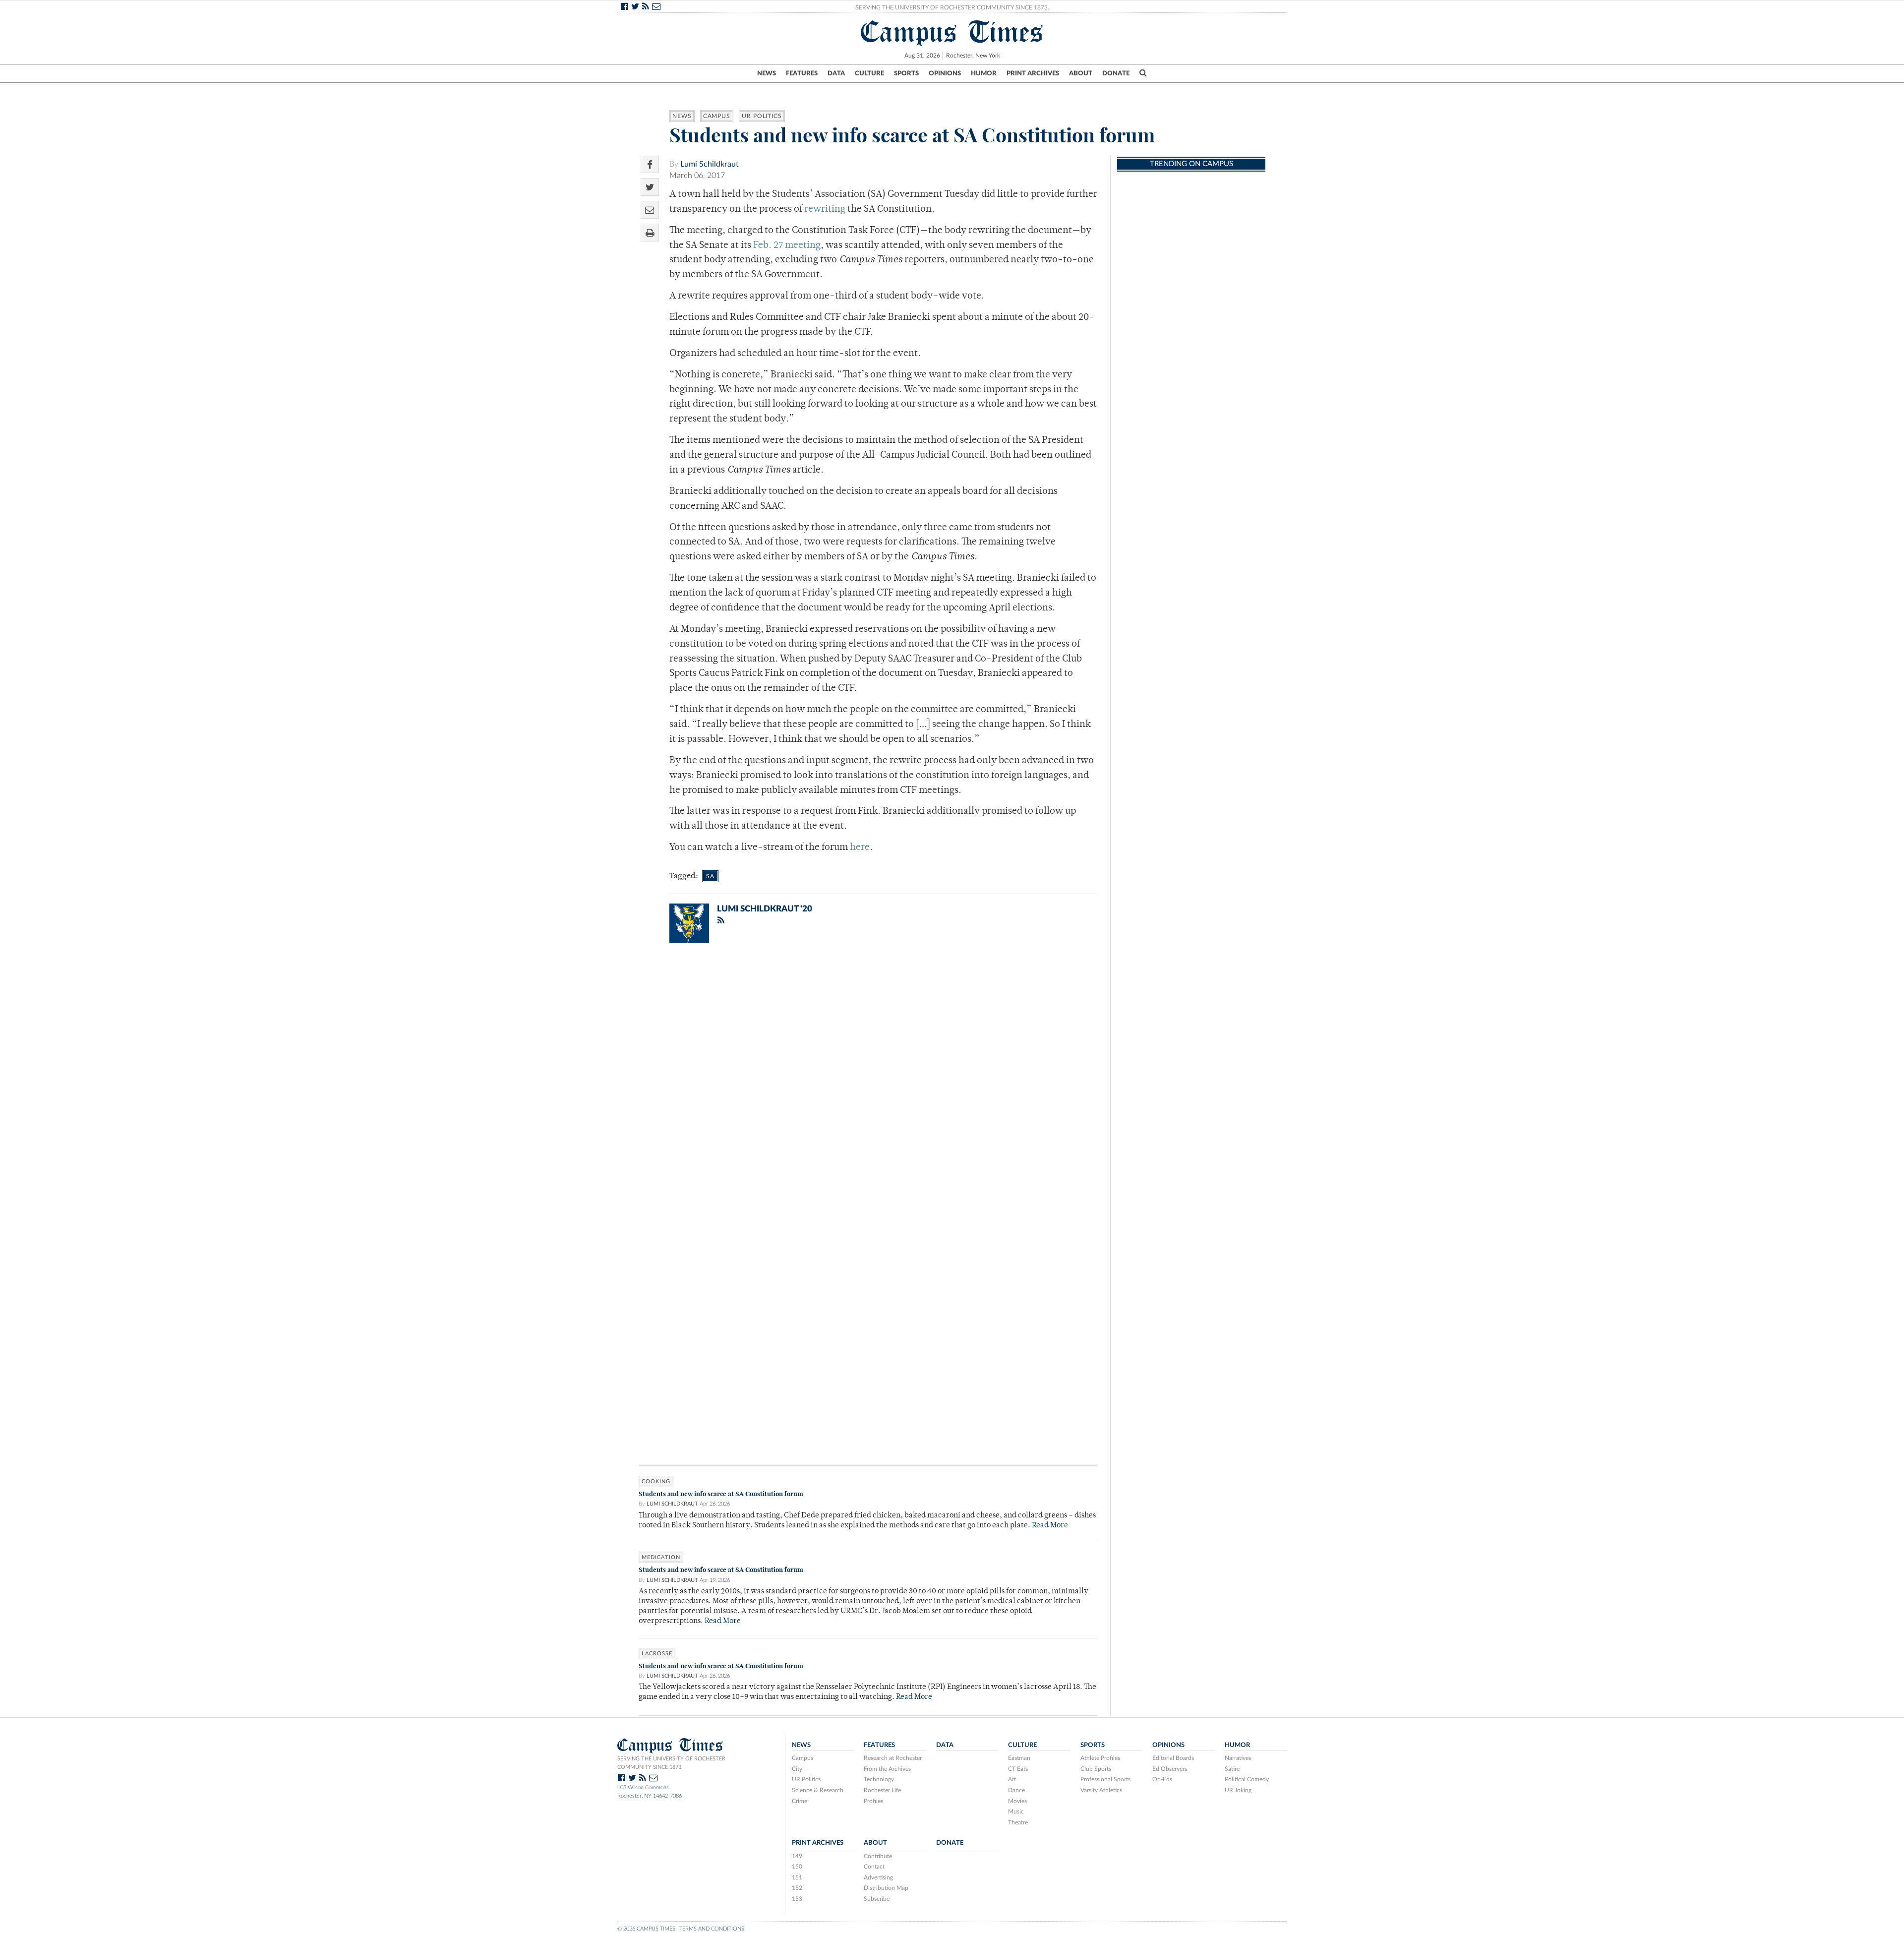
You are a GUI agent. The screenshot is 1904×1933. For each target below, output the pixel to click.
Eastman (1019, 1758)
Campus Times (952, 32)
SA (710, 876)
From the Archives (887, 1769)
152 (797, 1888)
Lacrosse (657, 1654)
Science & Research (818, 1790)
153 (797, 1899)
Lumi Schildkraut (710, 164)
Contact (874, 1867)
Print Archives (1033, 73)
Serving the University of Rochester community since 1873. (671, 1763)
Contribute (878, 1856)
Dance (1016, 1790)
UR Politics (762, 116)
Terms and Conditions (712, 1929)
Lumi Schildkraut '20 (765, 909)
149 (797, 1856)
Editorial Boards (1173, 1758)
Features (802, 73)
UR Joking (1238, 1790)
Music (1016, 1812)
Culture (869, 73)
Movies (1017, 1801)
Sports (906, 73)
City (797, 1769)
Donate (1116, 73)
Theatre (1018, 1822)
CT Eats (1018, 1769)
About (1081, 73)
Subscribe (877, 1899)
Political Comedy (1247, 1779)
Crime (800, 1801)
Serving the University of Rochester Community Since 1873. (952, 7)
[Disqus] (868, 1080)
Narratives (1238, 1758)
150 (797, 1867)
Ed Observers (1170, 1769)
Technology (879, 1779)
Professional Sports (1105, 1779)
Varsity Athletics (1101, 1790)
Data (836, 73)
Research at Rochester (893, 1758)
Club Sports (1096, 1769)
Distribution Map (886, 1888)
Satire (1232, 1769)
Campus (717, 116)
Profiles (873, 1801)
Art (1012, 1779)
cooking (656, 1481)
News (767, 73)
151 (797, 1877)
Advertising (878, 1877)
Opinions (945, 73)
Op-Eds (1162, 1779)
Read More (1050, 1526)
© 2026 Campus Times (646, 1929)
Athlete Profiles (1100, 1758)
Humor (984, 73)
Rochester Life (882, 1790)
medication (661, 1557)
